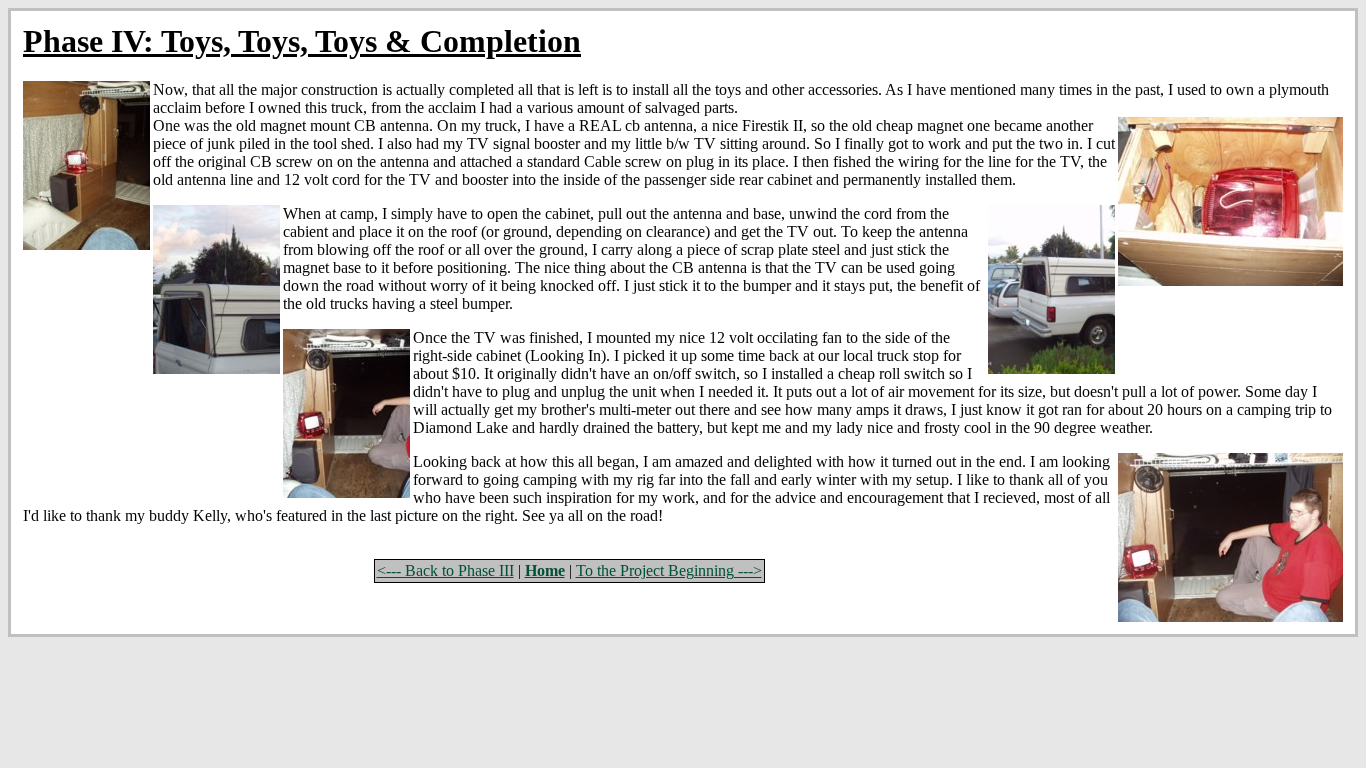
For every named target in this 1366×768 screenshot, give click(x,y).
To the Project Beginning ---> (669, 570)
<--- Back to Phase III (445, 570)
